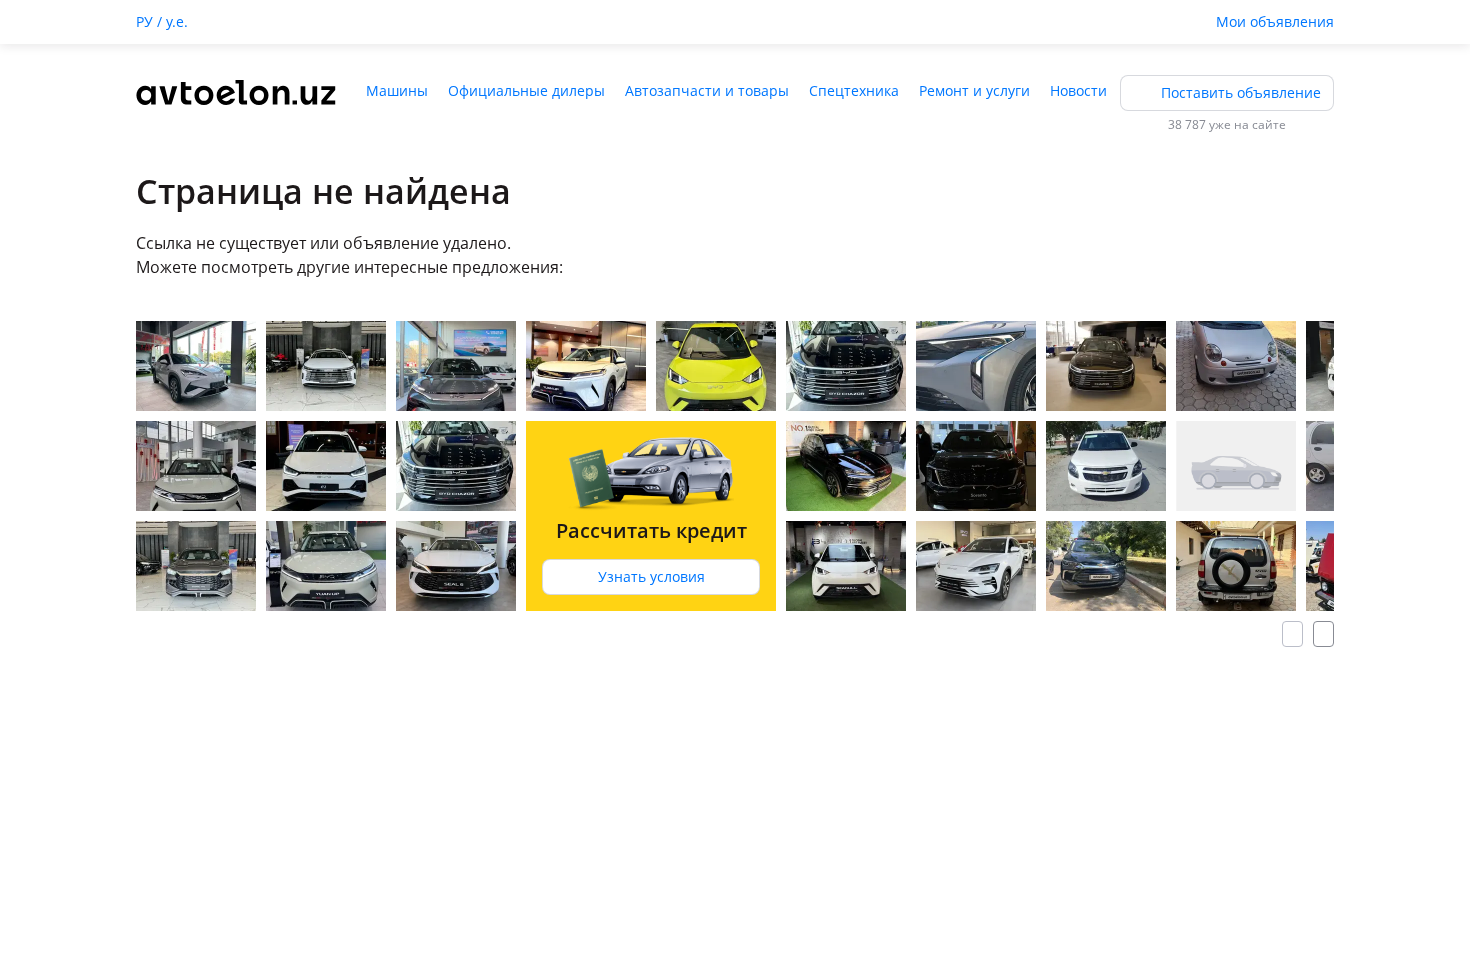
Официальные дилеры (526, 90)
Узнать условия (651, 576)
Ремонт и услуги (974, 90)
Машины (397, 90)
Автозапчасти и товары (707, 90)
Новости (1078, 90)
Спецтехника (854, 90)
